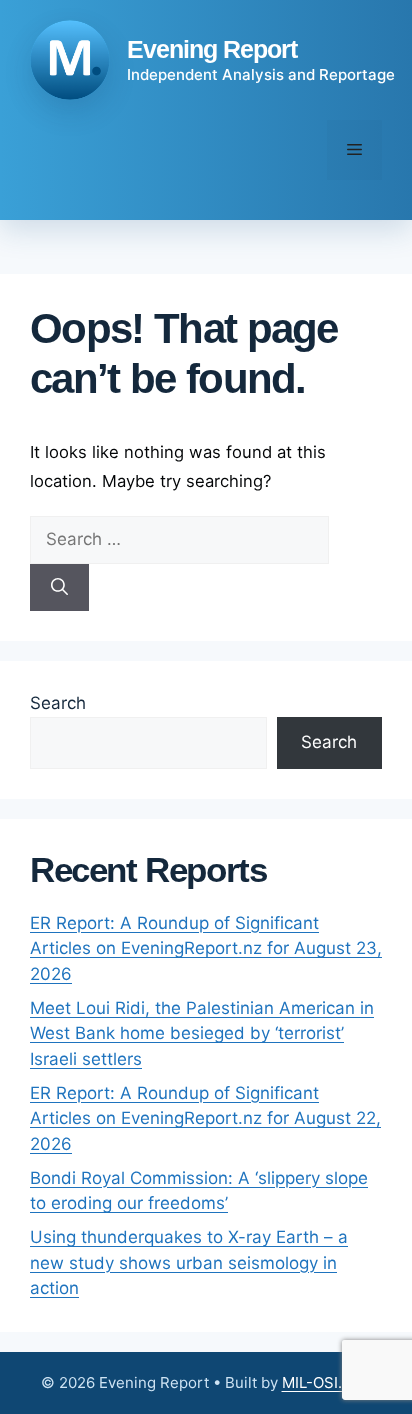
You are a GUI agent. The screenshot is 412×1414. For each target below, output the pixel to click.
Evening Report (212, 49)
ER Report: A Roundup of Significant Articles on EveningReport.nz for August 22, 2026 (205, 1118)
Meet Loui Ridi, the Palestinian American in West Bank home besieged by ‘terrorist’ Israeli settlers (202, 1033)
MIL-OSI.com (327, 1382)
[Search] (59, 588)
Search (58, 703)
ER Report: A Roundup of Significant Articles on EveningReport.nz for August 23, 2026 (206, 948)
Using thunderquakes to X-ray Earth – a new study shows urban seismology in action (189, 1262)
